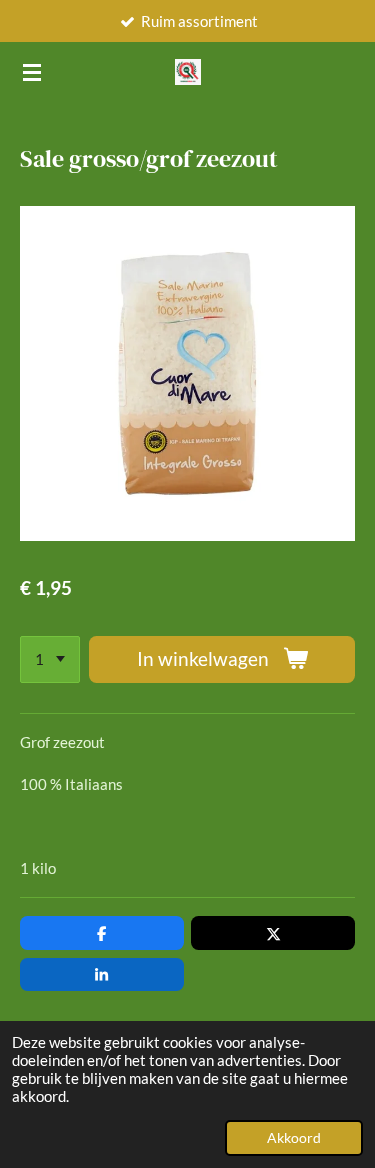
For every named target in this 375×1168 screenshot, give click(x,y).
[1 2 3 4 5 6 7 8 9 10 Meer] (50, 659)
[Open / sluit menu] (32, 72)
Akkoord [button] (294, 1138)
